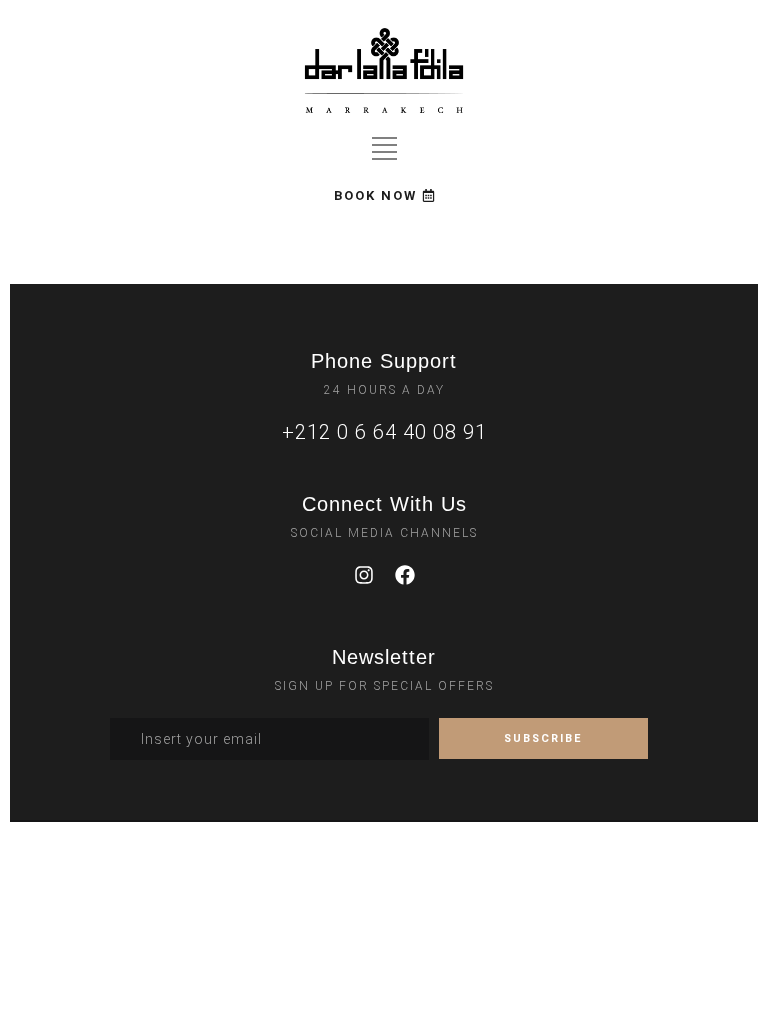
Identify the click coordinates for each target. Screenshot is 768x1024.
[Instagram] (364, 575)
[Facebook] (405, 575)
